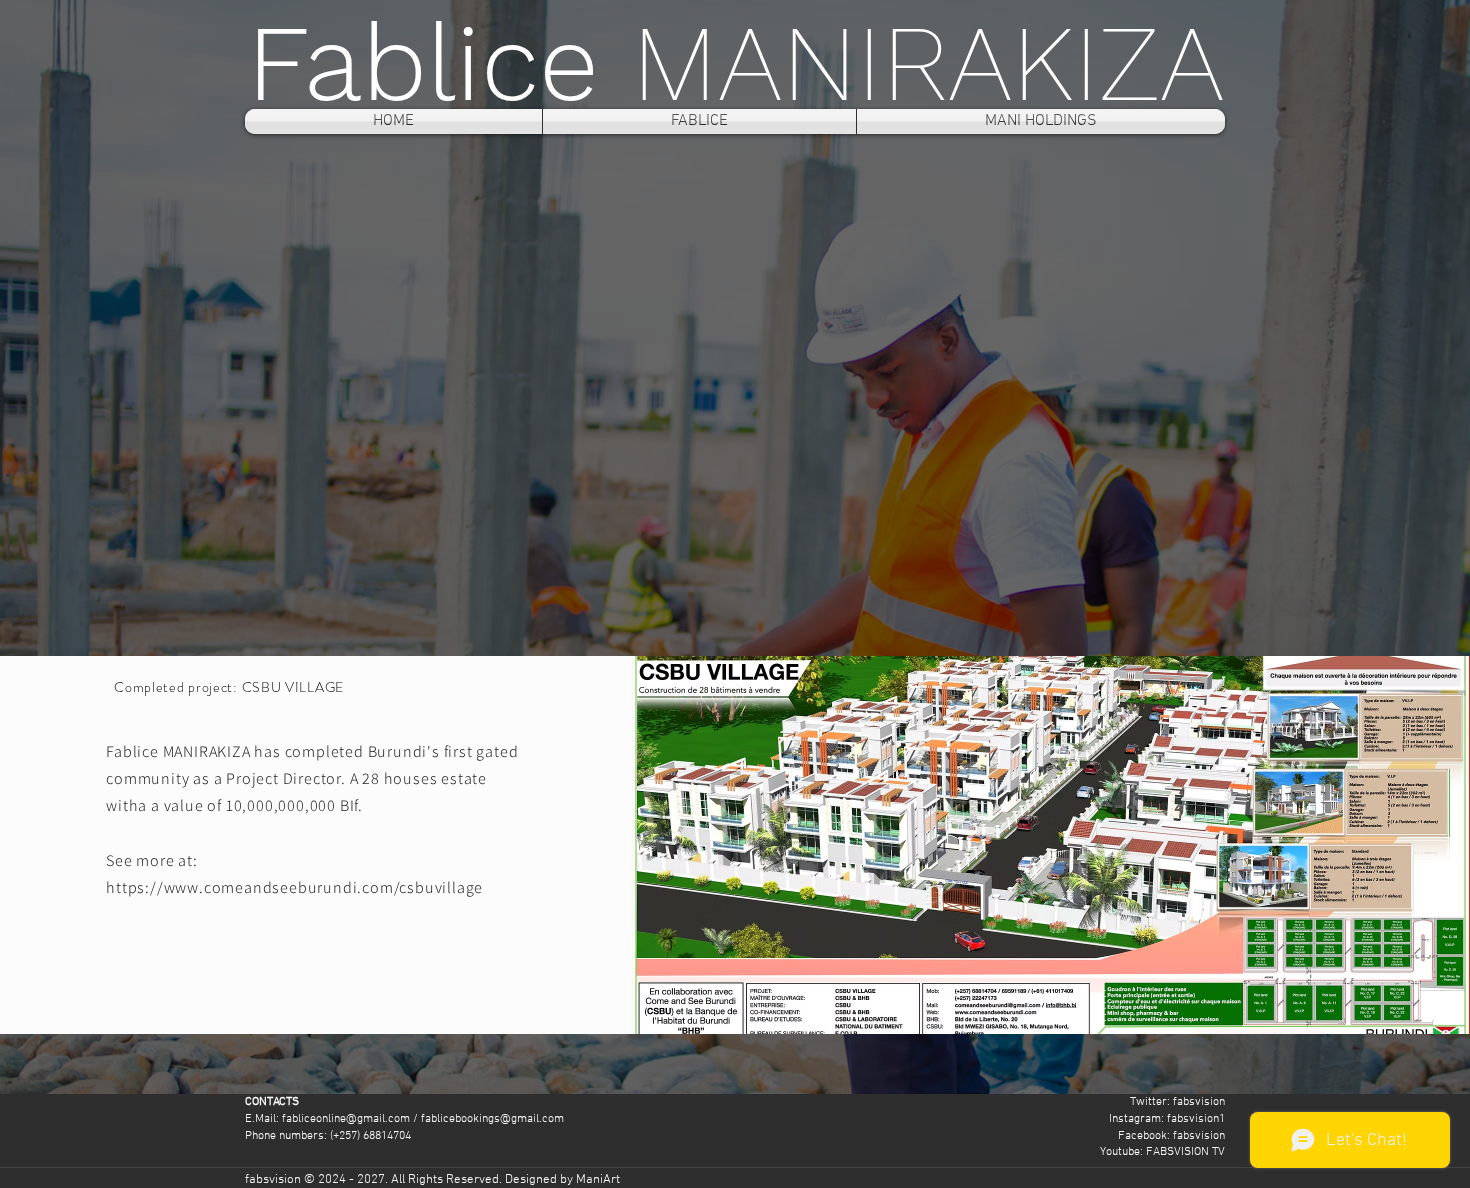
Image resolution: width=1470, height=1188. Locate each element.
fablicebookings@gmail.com (492, 1119)
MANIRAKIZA (928, 63)
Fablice (439, 63)
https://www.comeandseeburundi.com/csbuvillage (294, 887)
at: (187, 860)
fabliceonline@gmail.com (346, 1119)
